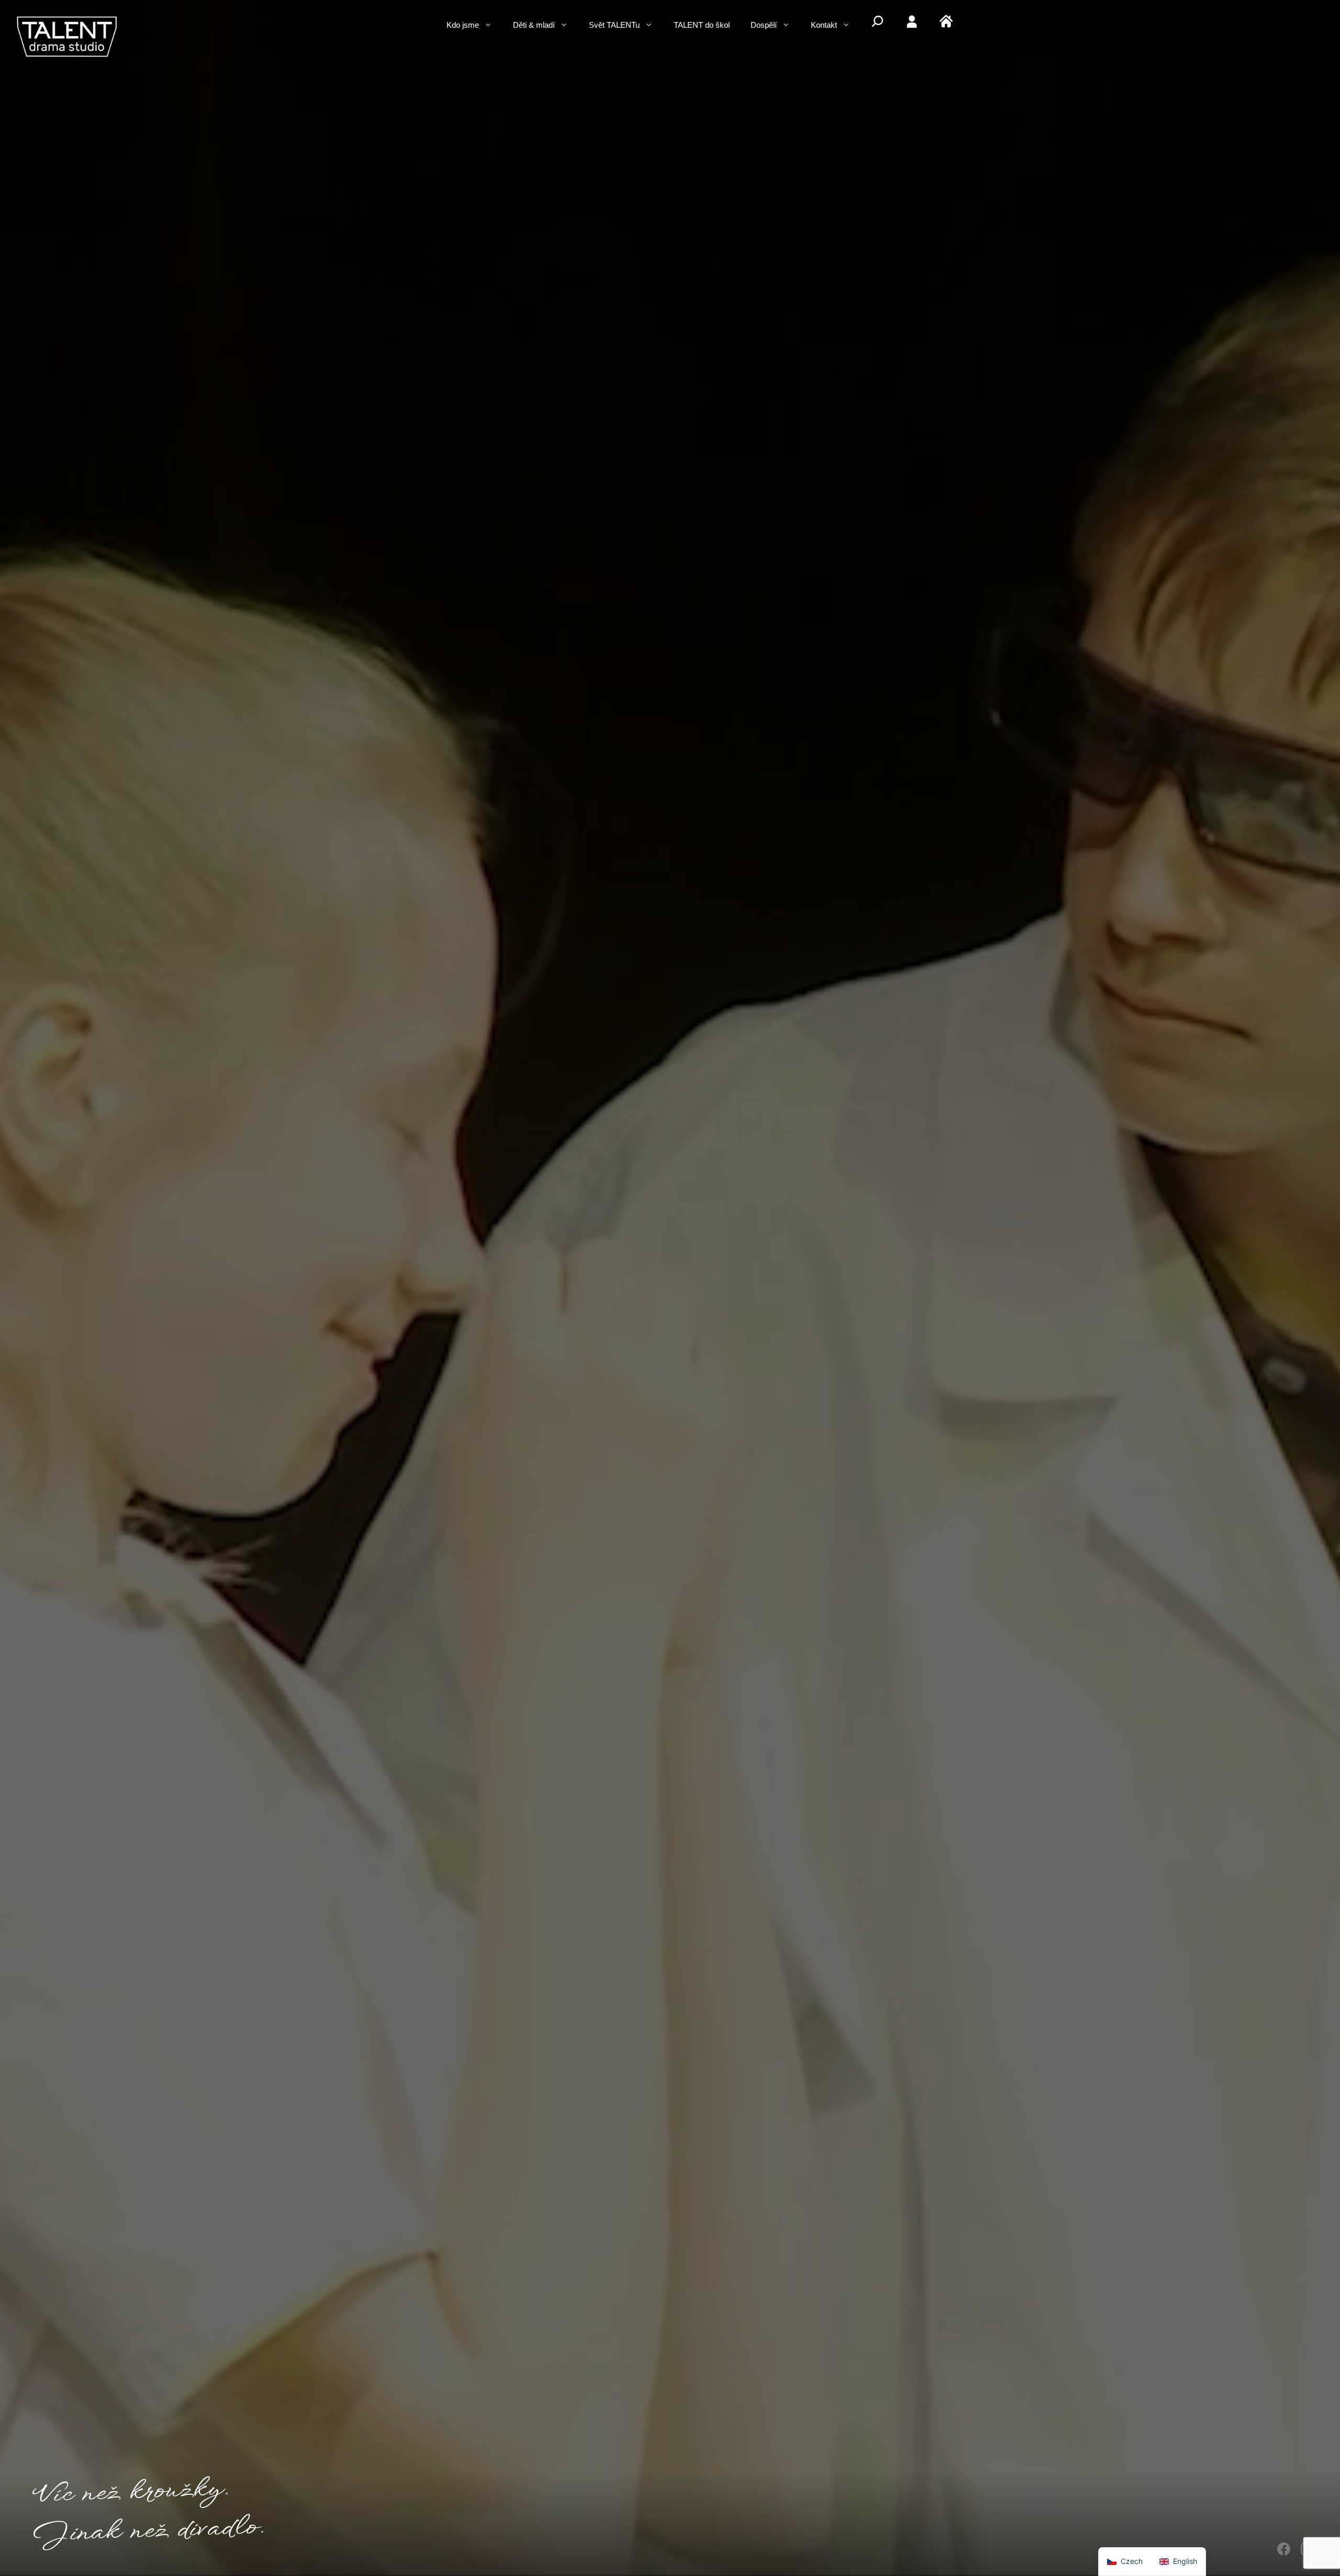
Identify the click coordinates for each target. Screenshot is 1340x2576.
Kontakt (824, 26)
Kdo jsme (463, 26)
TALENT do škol (702, 26)
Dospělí (764, 26)
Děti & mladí (534, 26)
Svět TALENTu (614, 26)
